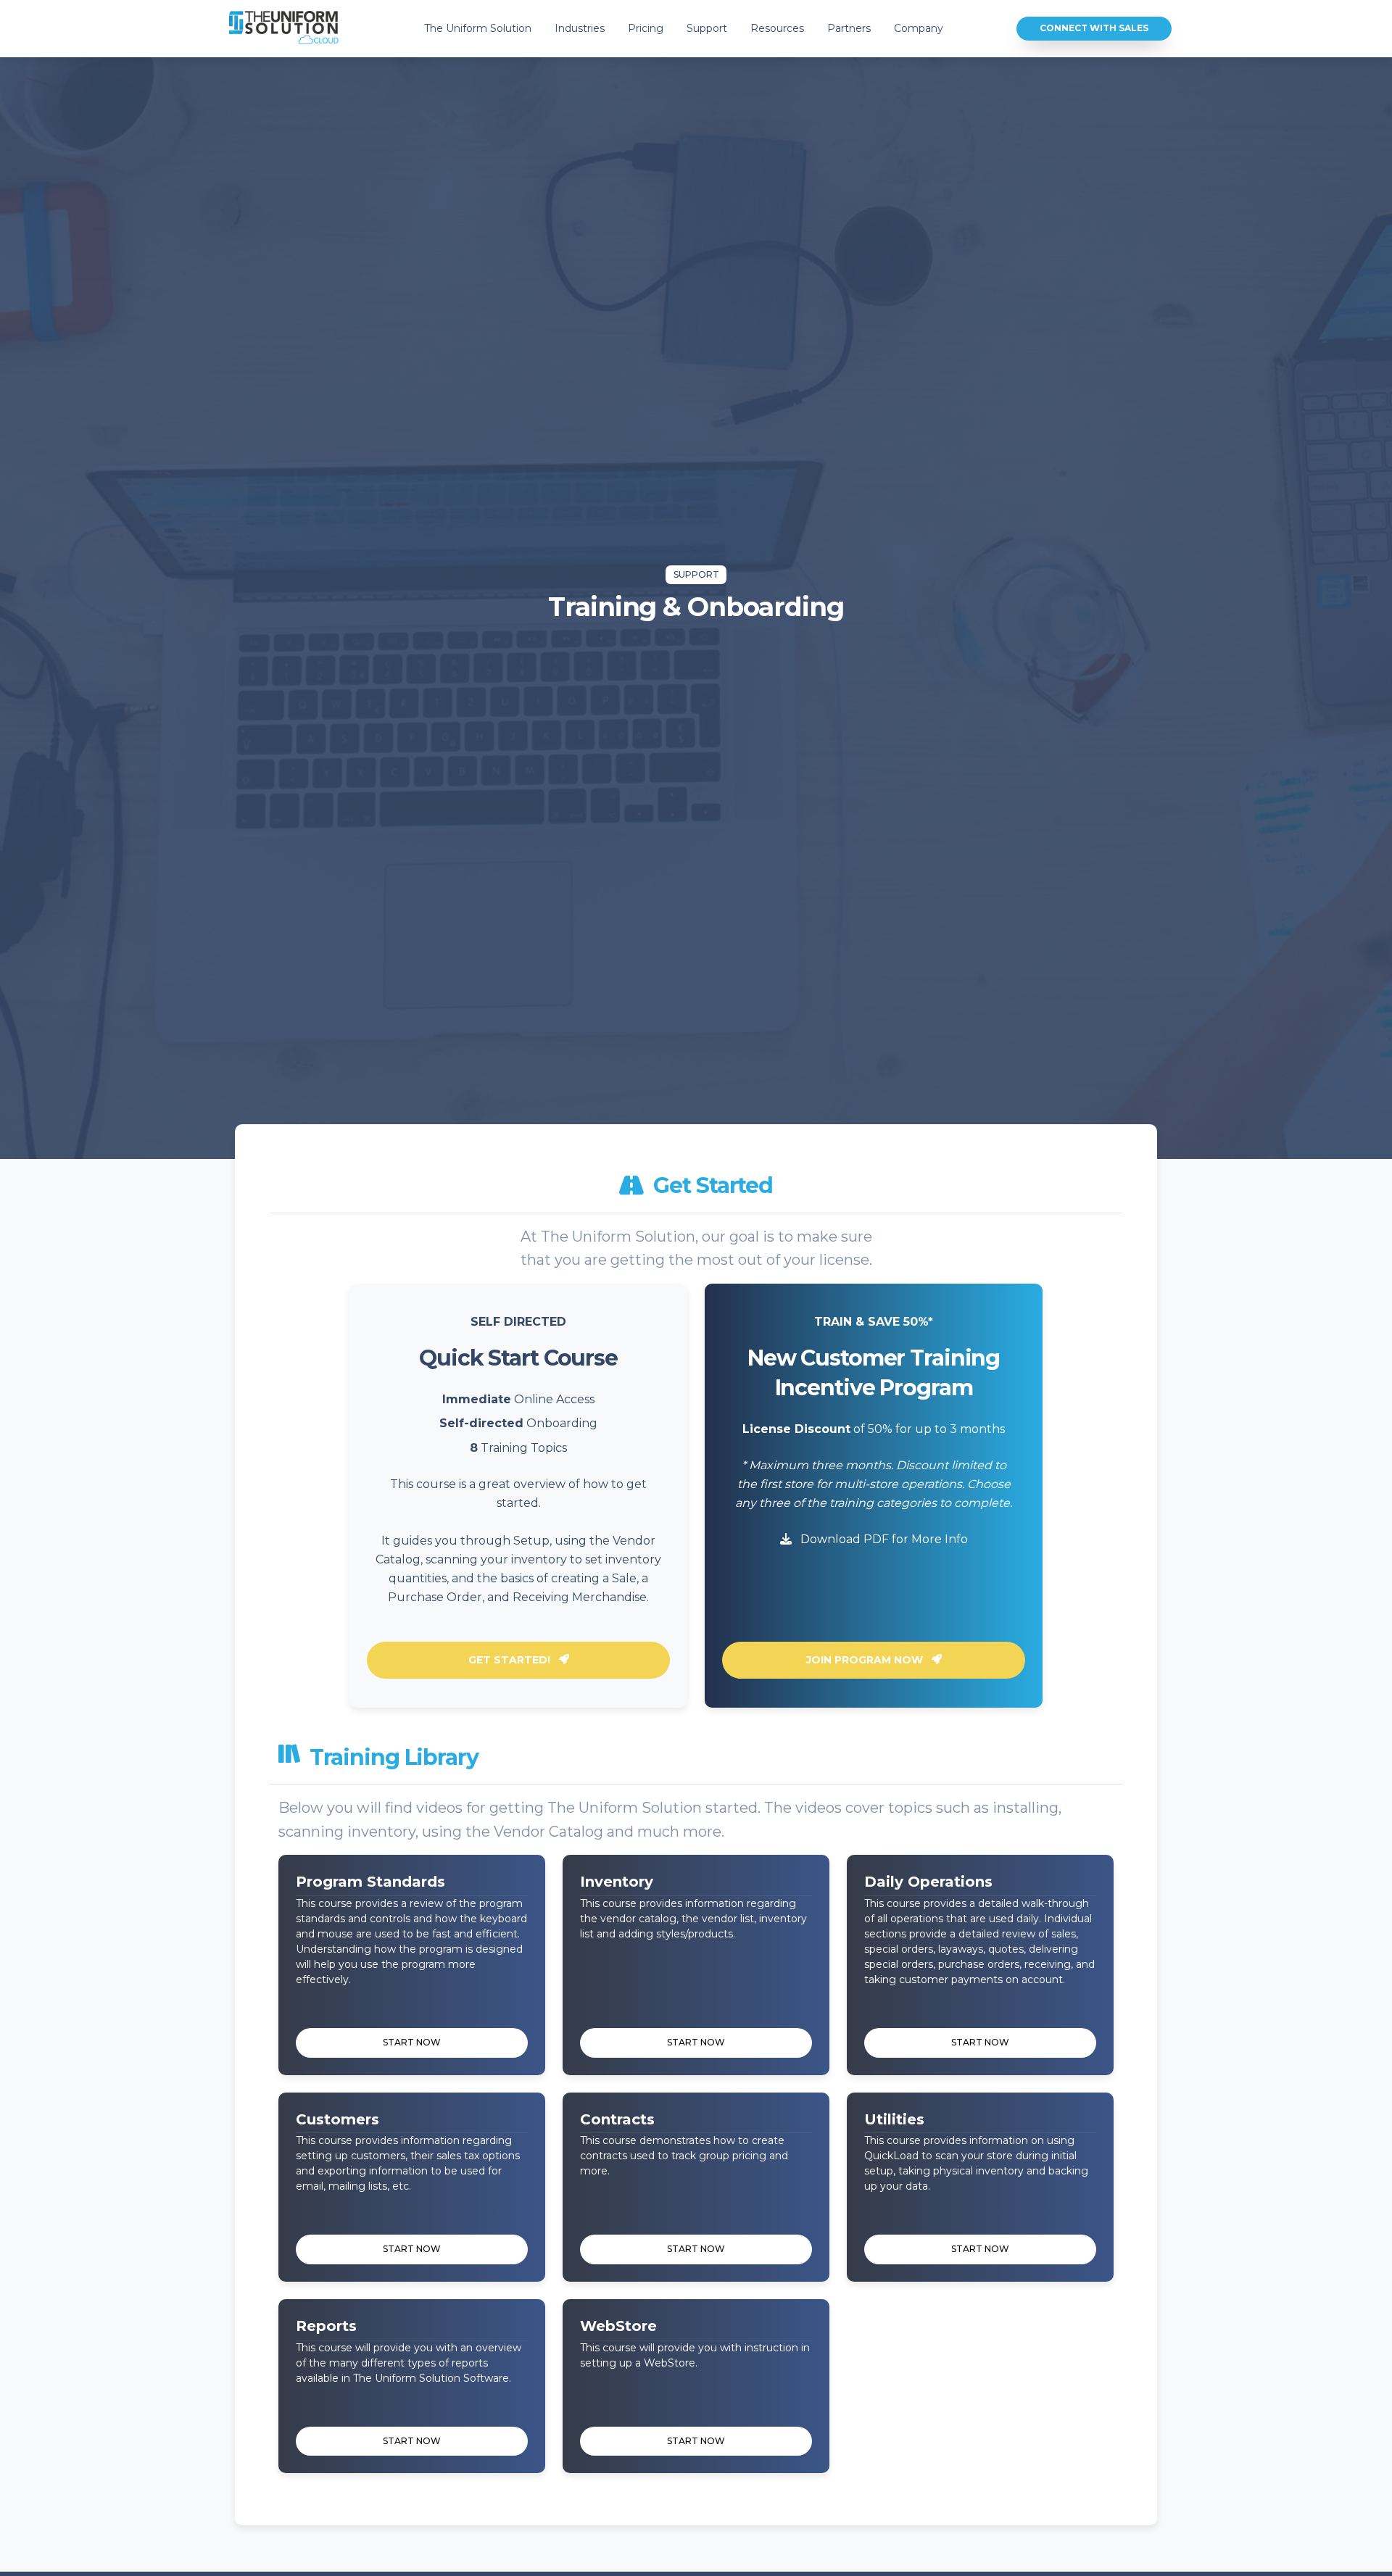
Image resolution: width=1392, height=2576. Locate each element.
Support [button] (707, 28)
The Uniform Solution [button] (478, 28)
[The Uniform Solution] (284, 29)
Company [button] (919, 28)
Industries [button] (580, 28)
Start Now (412, 2042)
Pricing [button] (646, 28)
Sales (1094, 28)
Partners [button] (849, 28)
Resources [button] (777, 28)
